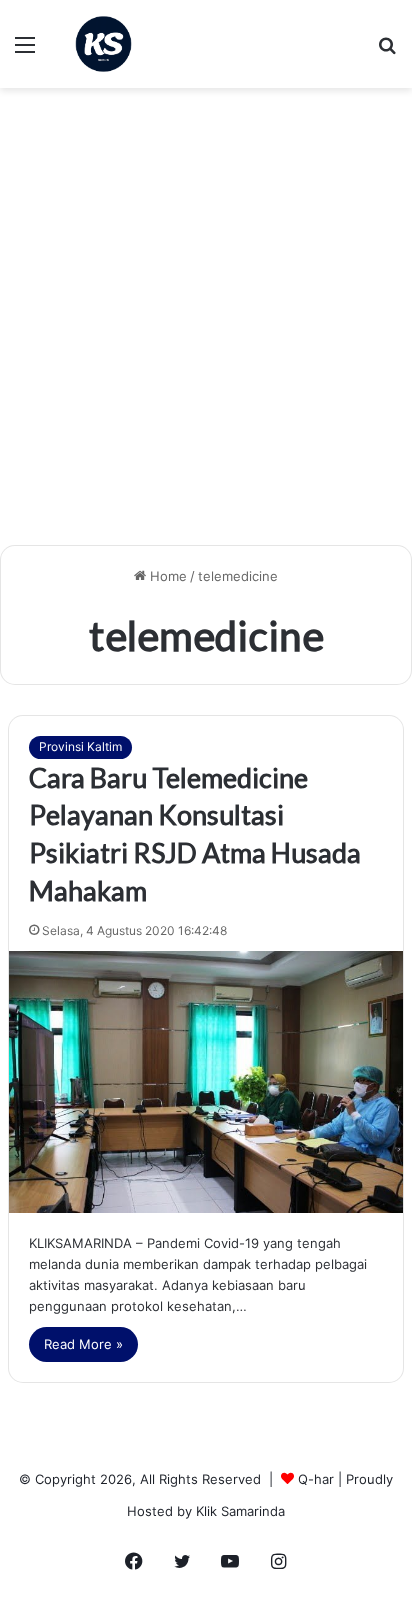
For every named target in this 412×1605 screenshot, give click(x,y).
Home (166, 576)
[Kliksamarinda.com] (103, 44)
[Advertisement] (206, 324)
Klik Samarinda (240, 1511)
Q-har (316, 1479)
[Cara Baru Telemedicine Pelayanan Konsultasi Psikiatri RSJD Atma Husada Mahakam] (206, 1082)
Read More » (83, 1344)
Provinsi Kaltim (80, 746)
